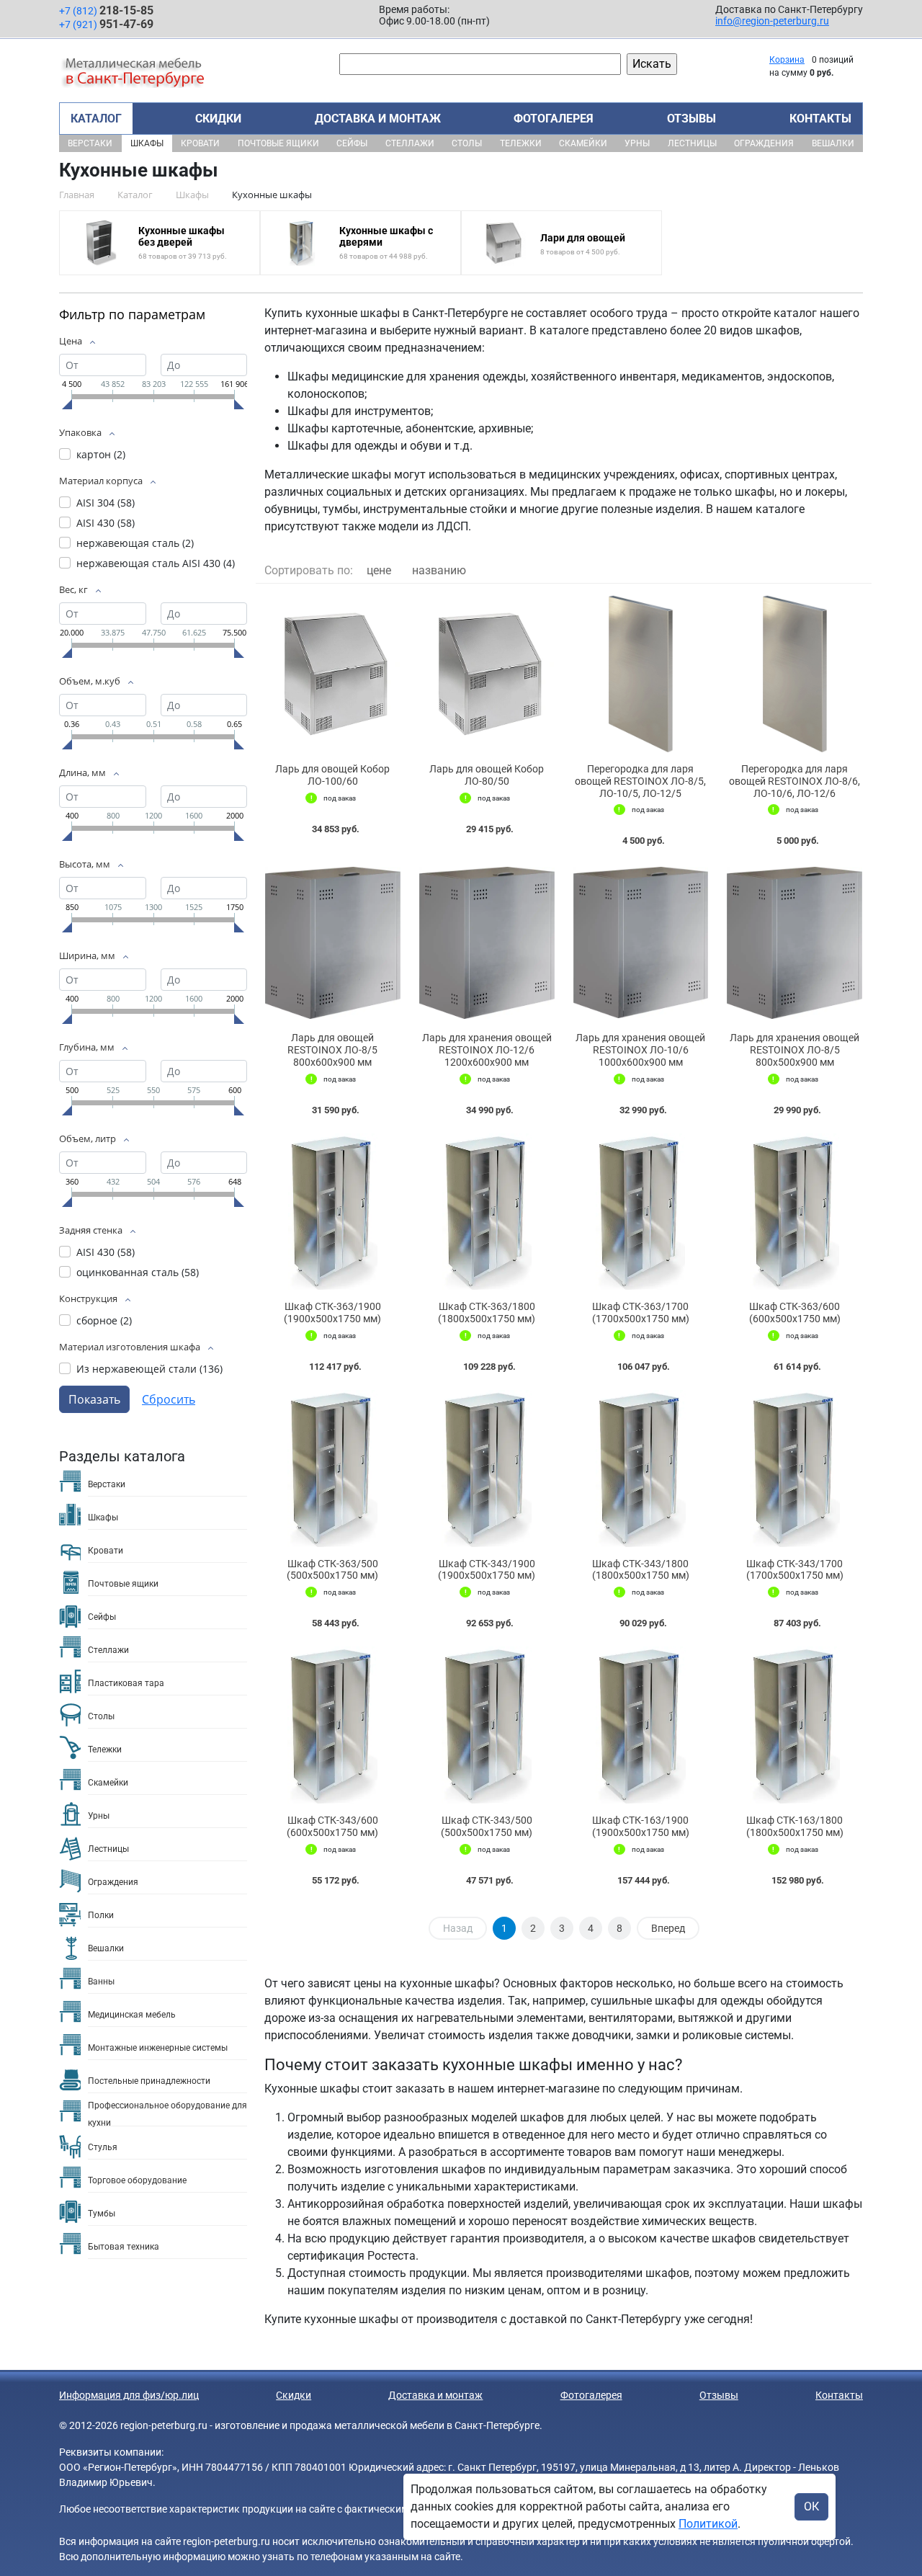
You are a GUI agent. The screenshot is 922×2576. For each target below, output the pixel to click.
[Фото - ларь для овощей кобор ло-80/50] (487, 674)
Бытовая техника (124, 2247)
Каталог (96, 119)
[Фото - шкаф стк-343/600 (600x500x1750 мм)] (333, 1725)
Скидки (218, 119)
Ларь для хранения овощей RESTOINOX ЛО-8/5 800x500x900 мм (795, 1050)
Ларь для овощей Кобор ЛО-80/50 (487, 775)
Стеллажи (410, 143)
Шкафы (147, 143)
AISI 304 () (106, 503)
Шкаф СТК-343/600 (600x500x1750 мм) (332, 1826)
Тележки (521, 143)
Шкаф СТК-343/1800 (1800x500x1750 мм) (641, 1570)
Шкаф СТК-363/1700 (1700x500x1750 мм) (641, 1312)
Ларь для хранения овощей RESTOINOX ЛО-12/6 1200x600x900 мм (487, 1050)
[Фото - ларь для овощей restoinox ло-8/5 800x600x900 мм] (333, 942)
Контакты (820, 119)
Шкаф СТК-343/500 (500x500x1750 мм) (487, 1826)
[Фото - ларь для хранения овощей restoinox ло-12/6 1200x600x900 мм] (487, 942)
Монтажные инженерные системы (158, 2048)
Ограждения (764, 143)
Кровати (200, 143)
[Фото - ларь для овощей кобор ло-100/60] (333, 674)
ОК (811, 2506)
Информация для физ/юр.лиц (129, 2395)
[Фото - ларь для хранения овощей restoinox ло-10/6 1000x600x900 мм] (641, 942)
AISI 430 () (106, 523)
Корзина (787, 60)
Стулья (103, 2147)
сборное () (104, 1320)
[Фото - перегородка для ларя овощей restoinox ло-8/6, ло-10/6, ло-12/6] (795, 674)
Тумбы (102, 2214)
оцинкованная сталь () (138, 1272)
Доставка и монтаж (378, 119)
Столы (467, 143)
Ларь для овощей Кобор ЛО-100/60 (332, 775)
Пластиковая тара (126, 1683)
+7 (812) (106, 10)
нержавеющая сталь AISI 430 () (156, 563)
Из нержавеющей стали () (149, 1369)
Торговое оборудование (137, 2180)
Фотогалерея (554, 119)
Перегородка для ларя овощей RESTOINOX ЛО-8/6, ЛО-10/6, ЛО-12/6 (795, 781)
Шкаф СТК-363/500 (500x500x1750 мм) (332, 1570)
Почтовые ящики (278, 143)
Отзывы (691, 119)
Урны (637, 143)
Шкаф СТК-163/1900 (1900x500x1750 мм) (641, 1826)
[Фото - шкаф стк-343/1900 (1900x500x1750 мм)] (487, 1469)
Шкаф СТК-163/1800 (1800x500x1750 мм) (795, 1826)
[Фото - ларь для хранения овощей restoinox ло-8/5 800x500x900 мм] (795, 942)
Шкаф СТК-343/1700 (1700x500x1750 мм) (795, 1570)
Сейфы (352, 143)
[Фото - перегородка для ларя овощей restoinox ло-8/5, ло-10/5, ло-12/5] (641, 674)
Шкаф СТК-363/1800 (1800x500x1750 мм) (487, 1312)
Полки (101, 1915)
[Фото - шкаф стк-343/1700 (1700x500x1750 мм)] (795, 1469)
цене (379, 570)
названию (439, 570)
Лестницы (692, 143)
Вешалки (833, 143)
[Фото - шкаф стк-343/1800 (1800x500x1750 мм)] (641, 1469)
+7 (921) (106, 24)
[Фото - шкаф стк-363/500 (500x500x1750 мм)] (333, 1469)
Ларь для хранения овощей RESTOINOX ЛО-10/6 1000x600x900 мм (640, 1050)
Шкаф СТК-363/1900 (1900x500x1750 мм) (332, 1312)
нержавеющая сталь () (135, 543)
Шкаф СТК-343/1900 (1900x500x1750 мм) (487, 1570)
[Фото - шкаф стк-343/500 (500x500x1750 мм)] (487, 1725)
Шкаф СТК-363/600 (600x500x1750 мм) (795, 1312)
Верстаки (90, 143)
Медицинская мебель (132, 2015)
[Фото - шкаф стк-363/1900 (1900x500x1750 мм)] (333, 1212)
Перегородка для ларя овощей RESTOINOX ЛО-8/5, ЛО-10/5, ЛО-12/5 (640, 781)
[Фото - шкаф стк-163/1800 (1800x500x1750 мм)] (795, 1725)
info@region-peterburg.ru (772, 21)
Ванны (101, 1982)
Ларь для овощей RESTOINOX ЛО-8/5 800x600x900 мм (332, 1050)
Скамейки (583, 143)
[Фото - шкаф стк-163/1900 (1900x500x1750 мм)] (641, 1725)
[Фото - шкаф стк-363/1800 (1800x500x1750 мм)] (487, 1212)
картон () (101, 454)
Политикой (708, 2524)
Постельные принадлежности (149, 2081)
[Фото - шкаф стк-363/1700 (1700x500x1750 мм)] (641, 1212)
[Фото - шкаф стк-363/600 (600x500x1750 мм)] (795, 1212)
